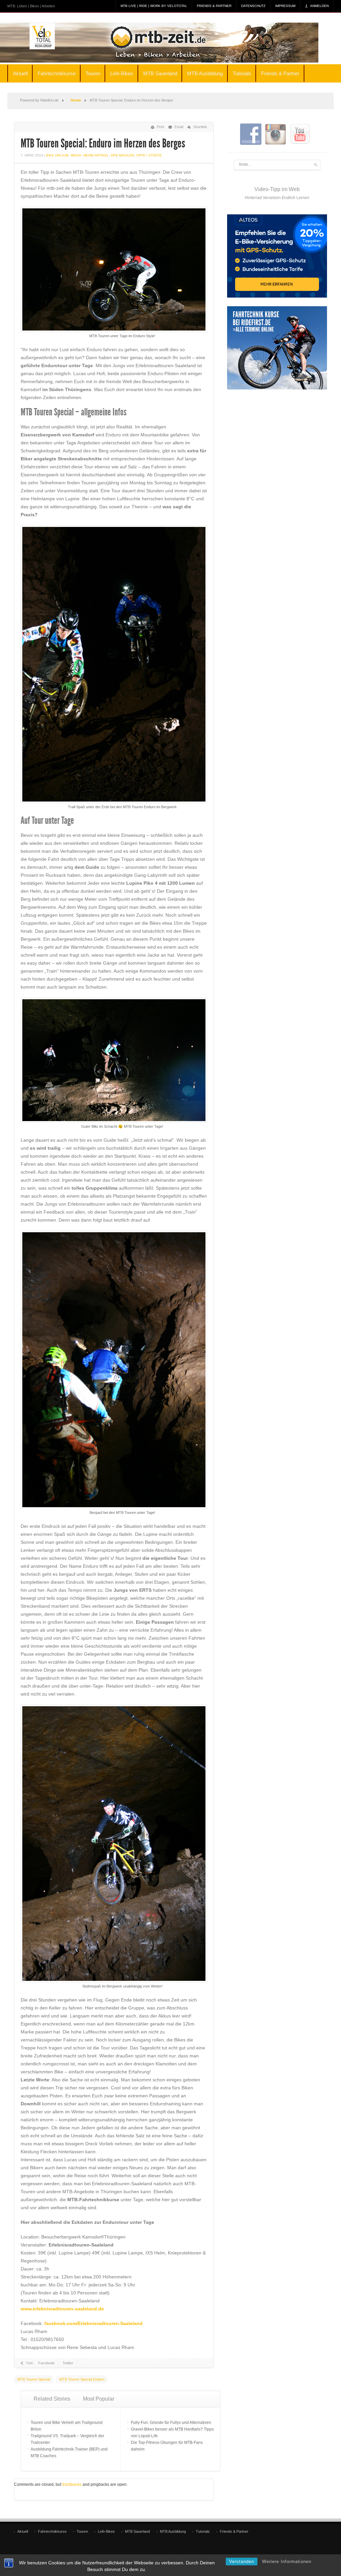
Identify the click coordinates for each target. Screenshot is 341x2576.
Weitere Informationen (287, 2562)
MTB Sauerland (160, 73)
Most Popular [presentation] (99, 2399)
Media (76, 155)
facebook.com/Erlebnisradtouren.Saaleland (93, 2323)
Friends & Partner (214, 6)
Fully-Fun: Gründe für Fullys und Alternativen (171, 2423)
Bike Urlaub (57, 155)
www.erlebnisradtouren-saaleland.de (62, 2309)
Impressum (285, 6)
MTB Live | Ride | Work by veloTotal (154, 6)
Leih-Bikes (122, 73)
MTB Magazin (123, 155)
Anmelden (319, 6)
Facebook (46, 2363)
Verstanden (242, 2562)
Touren (93, 73)
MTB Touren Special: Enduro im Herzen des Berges (103, 143)
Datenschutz (253, 6)
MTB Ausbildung (205, 73)
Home (76, 100)
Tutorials (242, 73)
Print (161, 127)
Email (179, 127)
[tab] (52, 2399)
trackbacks (72, 2484)
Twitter (68, 2363)
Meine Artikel (96, 155)
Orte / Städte (149, 155)
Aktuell (20, 73)
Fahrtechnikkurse (57, 73)
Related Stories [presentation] (52, 2399)
